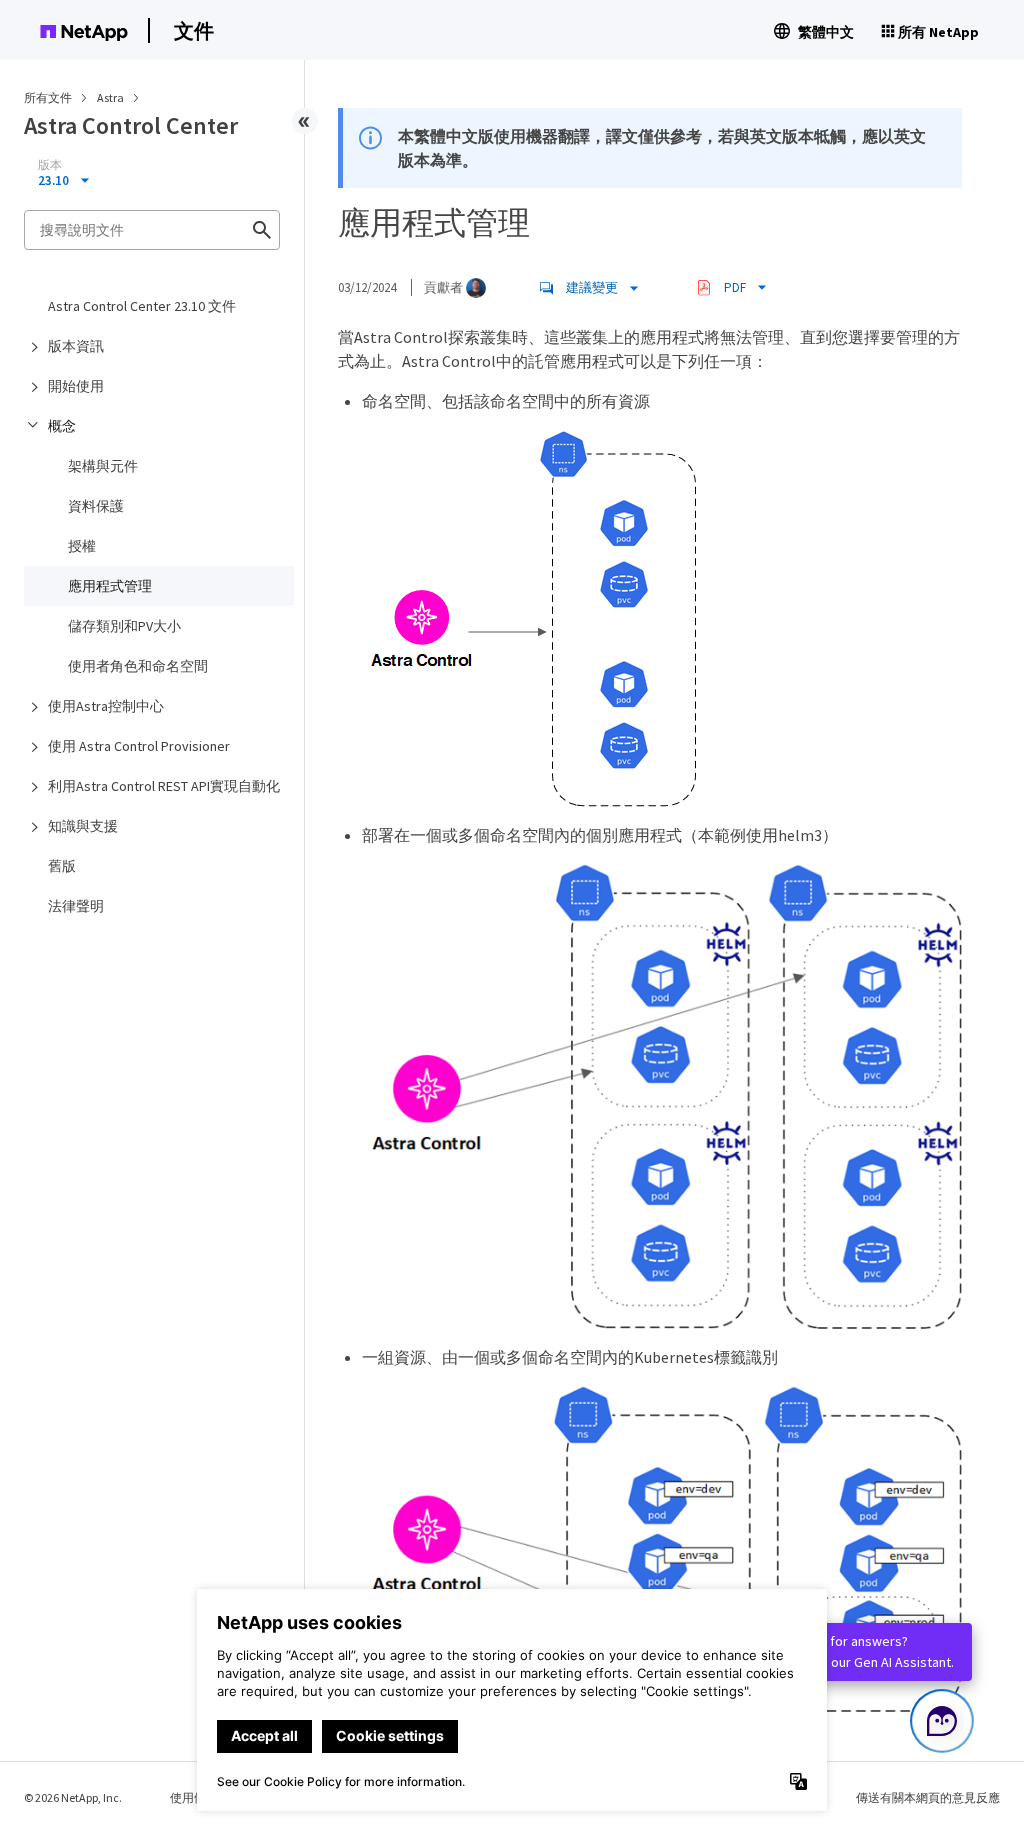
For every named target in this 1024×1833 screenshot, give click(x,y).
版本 (50, 165)
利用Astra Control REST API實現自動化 (164, 786)
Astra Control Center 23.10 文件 (142, 306)
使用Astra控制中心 (106, 706)
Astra (111, 97)
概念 (62, 426)
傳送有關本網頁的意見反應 (928, 1797)
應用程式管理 (110, 586)
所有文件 (48, 97)
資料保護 (96, 506)
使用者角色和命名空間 (138, 666)
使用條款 (194, 1797)
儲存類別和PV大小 (124, 626)
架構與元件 (103, 466)
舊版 (62, 866)
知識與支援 (83, 826)
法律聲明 (76, 906)
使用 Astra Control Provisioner (139, 746)
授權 (82, 546)
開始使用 (76, 386)
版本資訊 (76, 346)
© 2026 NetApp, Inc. (73, 1797)
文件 (194, 30)
